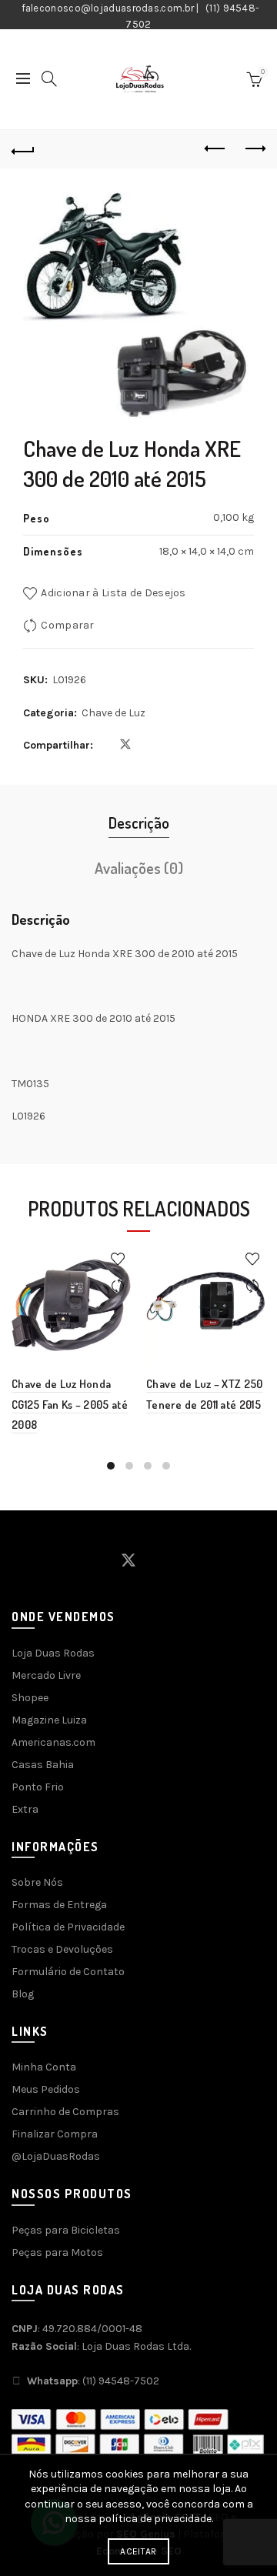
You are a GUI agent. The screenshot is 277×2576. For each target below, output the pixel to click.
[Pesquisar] (49, 78)
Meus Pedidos (46, 2089)
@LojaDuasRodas (56, 2156)
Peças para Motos (57, 2252)
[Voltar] (23, 149)
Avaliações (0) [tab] (139, 868)
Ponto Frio (38, 1787)
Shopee (30, 1698)
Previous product (215, 149)
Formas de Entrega (59, 1905)
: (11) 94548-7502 (93, 2381)
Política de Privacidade (68, 1927)
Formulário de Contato (68, 1972)
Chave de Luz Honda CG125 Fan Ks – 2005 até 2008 (70, 1404)
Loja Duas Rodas (53, 1653)
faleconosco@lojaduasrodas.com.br (108, 8)
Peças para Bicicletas (66, 2230)
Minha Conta (44, 2067)
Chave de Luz (113, 713)
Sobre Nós (37, 1882)
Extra (25, 1809)
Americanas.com (53, 1742)
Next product (254, 149)
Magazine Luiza (49, 1720)
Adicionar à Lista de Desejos (113, 593)
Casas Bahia (43, 1765)
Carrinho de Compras (65, 2112)
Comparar (67, 625)
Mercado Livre (46, 1675)
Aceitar (138, 2551)
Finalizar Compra (55, 2134)
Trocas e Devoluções (62, 1949)
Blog (23, 1994)
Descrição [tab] (139, 823)
